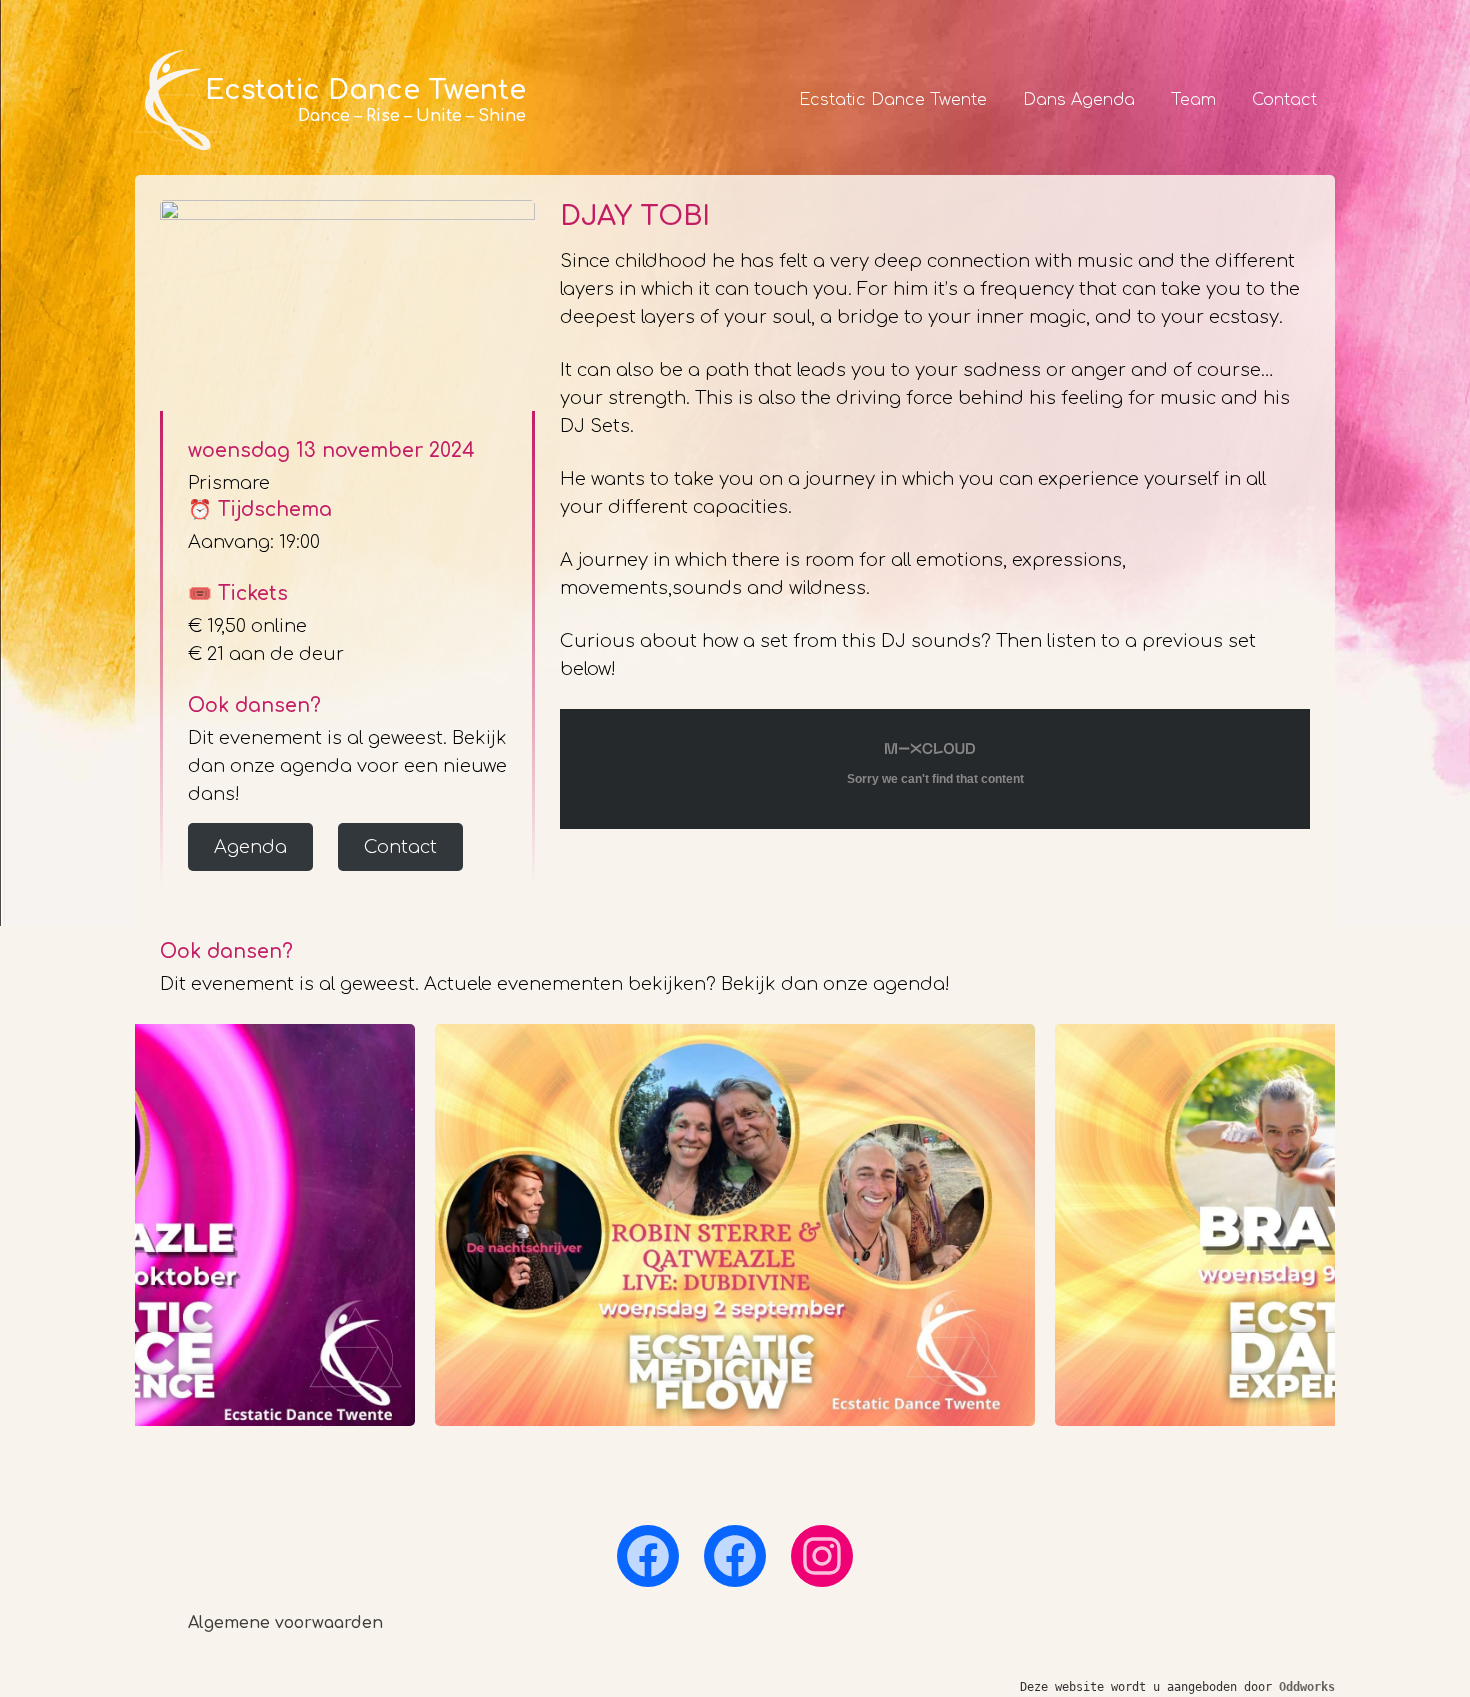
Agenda (250, 847)
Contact (1284, 100)
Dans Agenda (1079, 100)
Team (1193, 100)
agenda (909, 984)
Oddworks (1307, 1687)
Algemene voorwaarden (285, 1623)
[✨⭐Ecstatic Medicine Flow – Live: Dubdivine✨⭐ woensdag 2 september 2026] (735, 1225)
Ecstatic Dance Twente (893, 100)
